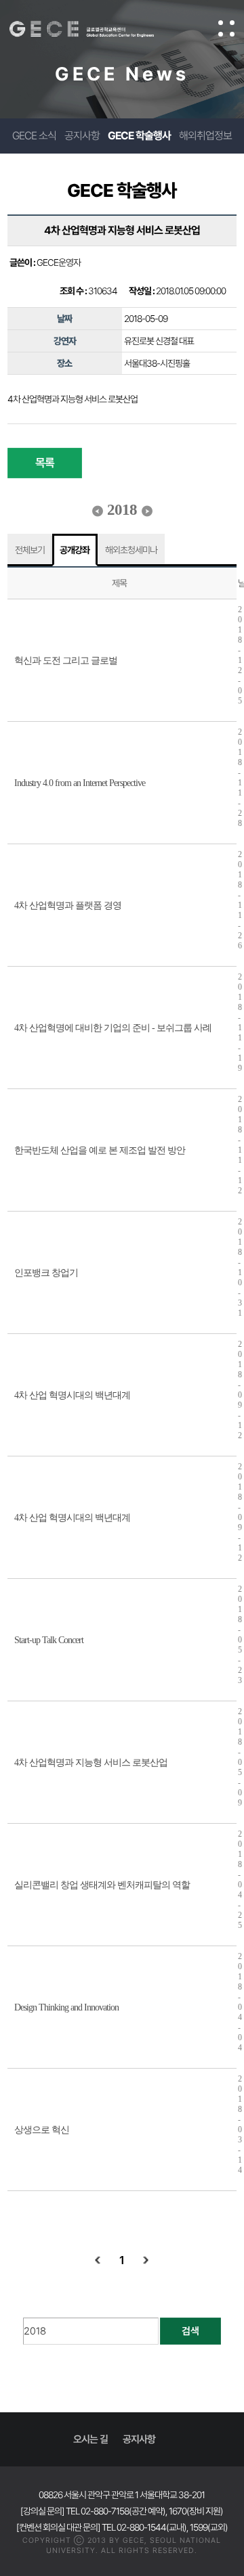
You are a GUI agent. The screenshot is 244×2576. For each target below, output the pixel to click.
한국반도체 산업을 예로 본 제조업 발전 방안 (100, 1150)
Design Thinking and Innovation (66, 2007)
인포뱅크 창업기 (46, 1273)
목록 (45, 463)
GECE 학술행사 (139, 136)
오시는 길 (90, 2439)
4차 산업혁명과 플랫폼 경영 (68, 905)
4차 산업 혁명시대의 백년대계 (72, 1395)
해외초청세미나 (131, 550)
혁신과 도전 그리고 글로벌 (66, 661)
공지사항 (82, 136)
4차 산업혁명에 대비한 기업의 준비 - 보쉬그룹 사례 (113, 1028)
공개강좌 (75, 550)
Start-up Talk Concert (49, 1640)
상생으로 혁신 (42, 2130)
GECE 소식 (34, 136)
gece (95, 29)
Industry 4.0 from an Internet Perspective (80, 783)
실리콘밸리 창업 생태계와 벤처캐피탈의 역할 (102, 1885)
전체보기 (30, 550)
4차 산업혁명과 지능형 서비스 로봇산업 (91, 1763)
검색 (190, 2331)
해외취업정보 (205, 136)
